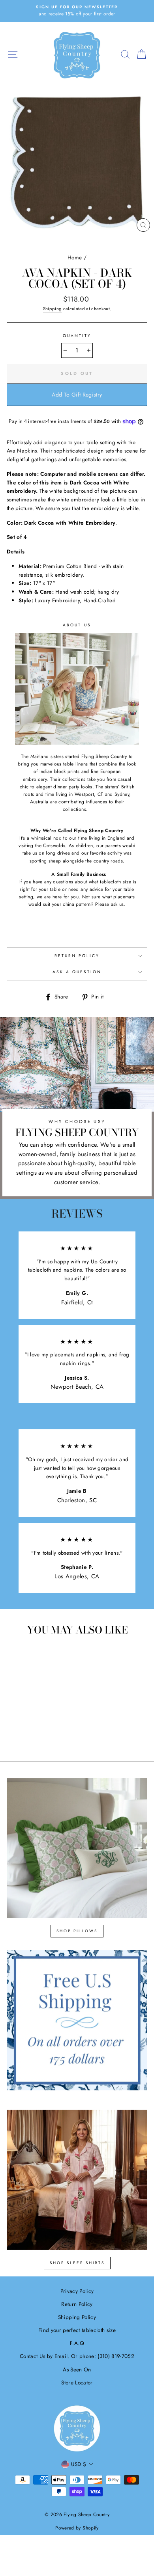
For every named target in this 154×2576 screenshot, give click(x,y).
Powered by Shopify (77, 2528)
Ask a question (77, 972)
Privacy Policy (77, 2291)
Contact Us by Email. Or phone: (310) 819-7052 (77, 2356)
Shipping (53, 309)
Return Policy (77, 956)
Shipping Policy (77, 2317)
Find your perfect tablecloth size (77, 2330)
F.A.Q (77, 2343)
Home (75, 257)
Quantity (77, 336)
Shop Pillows (77, 1931)
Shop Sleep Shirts (77, 2263)
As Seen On (77, 2369)
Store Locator (77, 2382)
